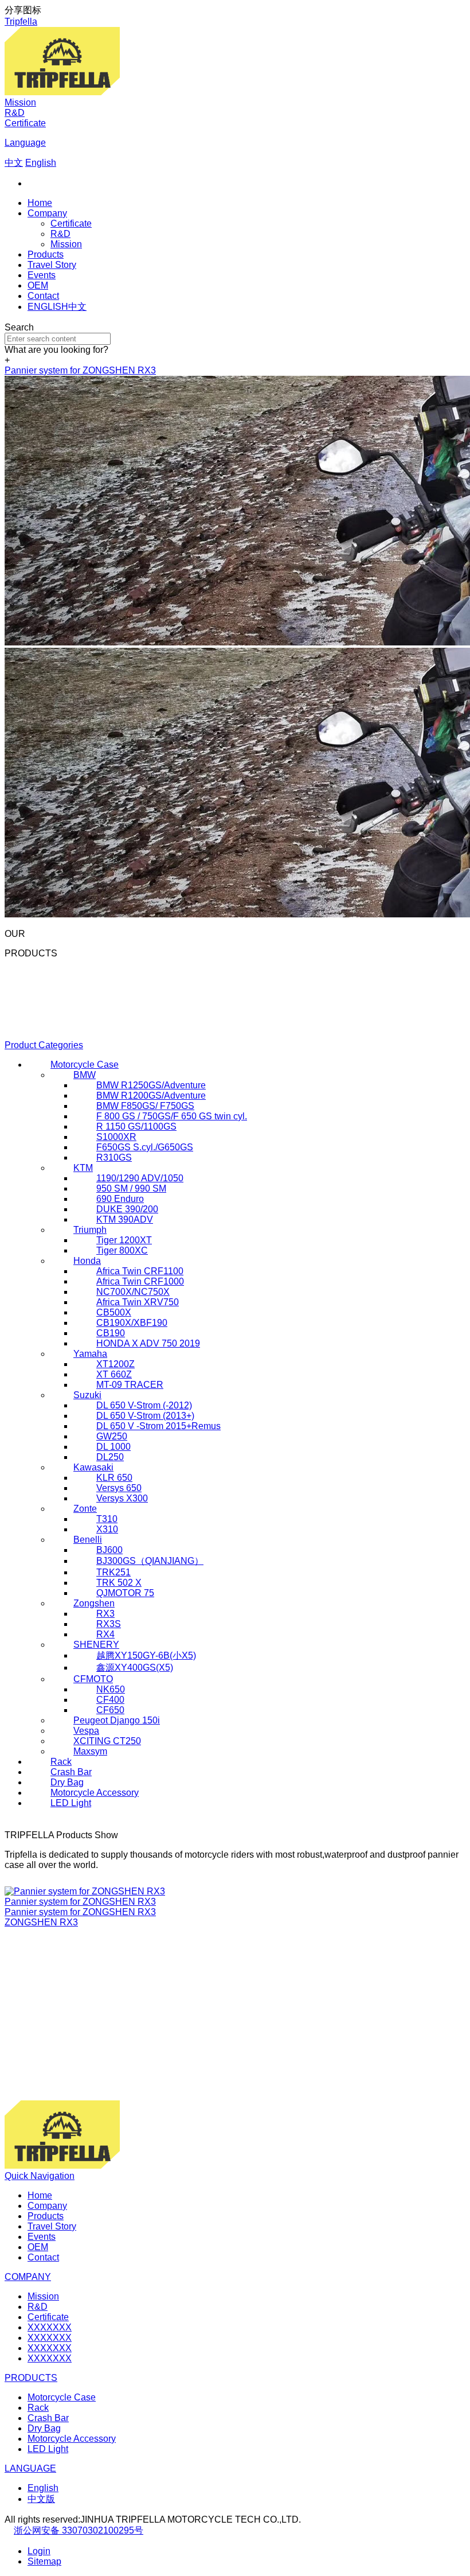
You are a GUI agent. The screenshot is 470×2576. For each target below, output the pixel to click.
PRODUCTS (31, 2378)
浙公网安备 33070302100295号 (79, 2530)
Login (39, 2551)
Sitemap (44, 2561)
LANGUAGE (30, 2468)
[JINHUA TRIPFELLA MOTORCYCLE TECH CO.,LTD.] (62, 92)
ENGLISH (48, 307)
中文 (77, 307)
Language (25, 143)
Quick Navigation (40, 2176)
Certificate (25, 123)
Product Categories (44, 1045)
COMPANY (28, 2277)
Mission (20, 102)
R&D (15, 113)
